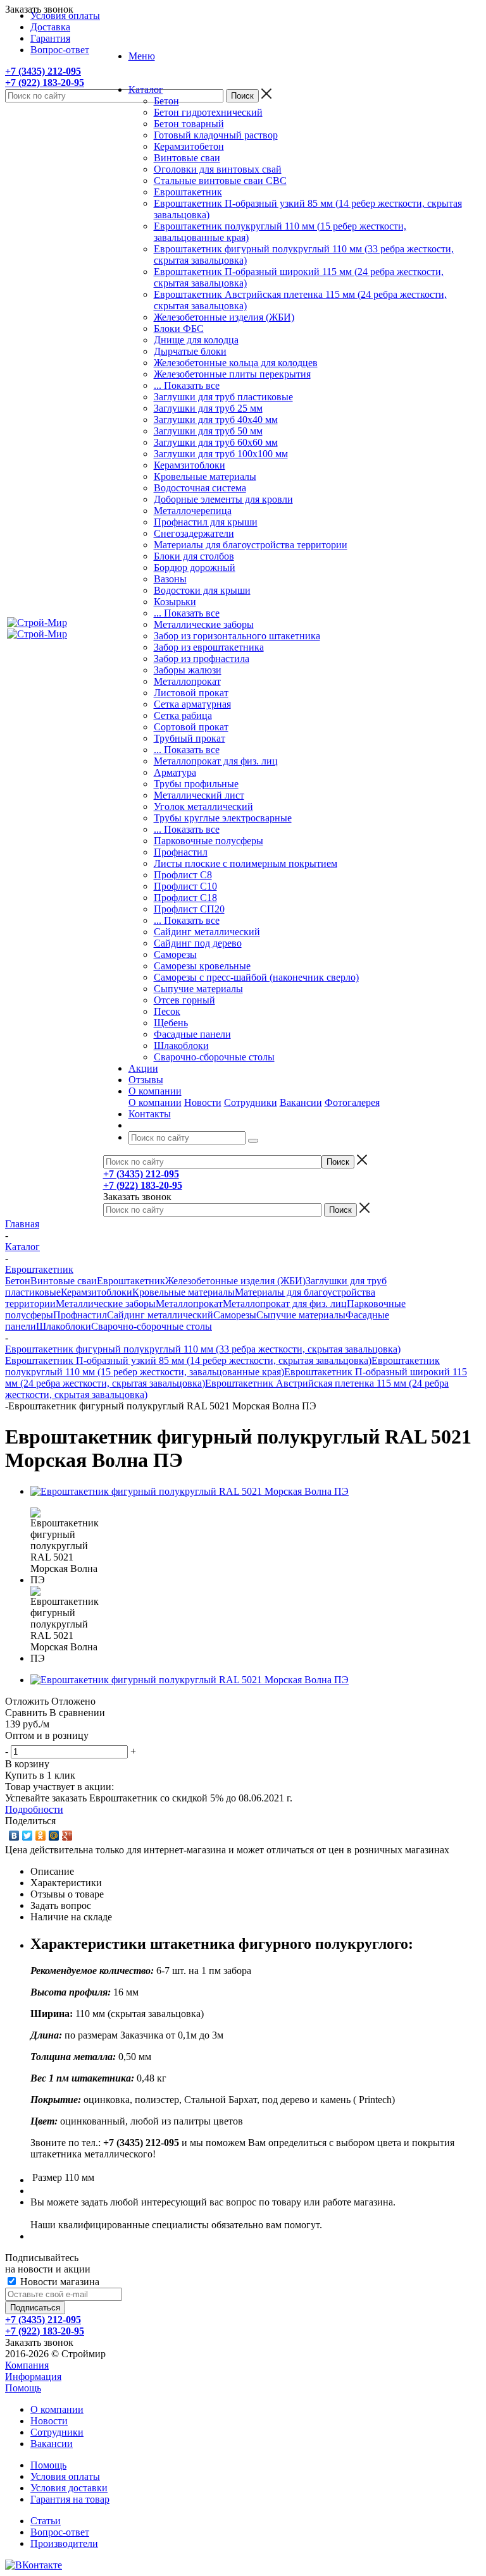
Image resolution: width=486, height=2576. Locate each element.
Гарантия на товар (70, 2499)
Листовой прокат (191, 693)
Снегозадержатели (194, 533)
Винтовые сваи (187, 158)
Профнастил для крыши (206, 522)
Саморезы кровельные (202, 966)
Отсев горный (184, 1000)
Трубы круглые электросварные (223, 818)
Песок (167, 1011)
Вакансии (301, 1102)
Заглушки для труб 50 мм (208, 431)
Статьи (46, 2521)
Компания (27, 2365)
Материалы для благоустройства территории (251, 545)
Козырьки (175, 602)
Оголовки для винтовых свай (218, 169)
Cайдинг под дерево (198, 943)
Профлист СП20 (189, 909)
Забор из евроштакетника (209, 647)
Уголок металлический (203, 807)
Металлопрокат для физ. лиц (216, 761)
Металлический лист (199, 795)
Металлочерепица (193, 511)
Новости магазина (59, 2282)
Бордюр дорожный (195, 567)
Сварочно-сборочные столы (214, 1057)
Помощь (23, 2388)
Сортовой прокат (191, 727)
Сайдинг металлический (207, 932)
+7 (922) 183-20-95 (45, 83)
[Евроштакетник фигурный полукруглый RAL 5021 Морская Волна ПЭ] (190, 1491)
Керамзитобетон (189, 146)
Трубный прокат (190, 738)
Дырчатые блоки (190, 351)
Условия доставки (69, 2488)
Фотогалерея (352, 1102)
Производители (64, 2543)
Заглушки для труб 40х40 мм (216, 420)
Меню (142, 56)
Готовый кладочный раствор (216, 135)
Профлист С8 (183, 875)
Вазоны (170, 579)
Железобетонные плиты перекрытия (232, 374)
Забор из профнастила (202, 659)
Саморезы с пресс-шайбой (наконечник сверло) (256, 977)
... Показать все (187, 385)
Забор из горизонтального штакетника (237, 636)
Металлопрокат (187, 681)
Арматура (175, 772)
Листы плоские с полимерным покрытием (246, 863)
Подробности (34, 1809)
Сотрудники (251, 1102)
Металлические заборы (204, 624)
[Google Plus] (67, 1836)
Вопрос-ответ (60, 2532)
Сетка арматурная (192, 704)
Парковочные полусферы (209, 841)
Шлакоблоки (181, 1046)
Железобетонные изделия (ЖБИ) (224, 317)
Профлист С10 (185, 886)
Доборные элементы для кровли (223, 499)
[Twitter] (28, 1836)
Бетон (166, 101)
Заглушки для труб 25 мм (208, 408)
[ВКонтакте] (14, 1836)
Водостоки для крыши (202, 590)
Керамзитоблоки (190, 465)
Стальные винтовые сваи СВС (220, 181)
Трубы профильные (196, 784)
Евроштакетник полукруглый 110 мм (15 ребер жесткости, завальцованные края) (222, 1366)
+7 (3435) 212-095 (43, 71)
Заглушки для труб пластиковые (223, 397)
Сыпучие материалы (198, 989)
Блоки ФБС (179, 328)
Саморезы (175, 954)
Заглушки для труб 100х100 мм (221, 454)
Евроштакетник (188, 192)
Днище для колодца (196, 340)
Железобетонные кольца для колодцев (236, 363)
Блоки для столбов (194, 556)
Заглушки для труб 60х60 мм (216, 442)
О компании (155, 1102)
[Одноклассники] (41, 1836)
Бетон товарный (189, 124)
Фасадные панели (192, 1034)
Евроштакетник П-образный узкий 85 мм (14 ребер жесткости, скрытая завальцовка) (188, 1360)
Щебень (171, 1023)
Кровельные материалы (205, 476)
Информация (33, 2377)
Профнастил (181, 852)
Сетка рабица (183, 715)
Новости (203, 1102)
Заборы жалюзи (188, 670)
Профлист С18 (185, 898)
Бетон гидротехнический (208, 112)
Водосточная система (200, 488)
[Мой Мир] (54, 1836)
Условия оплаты (65, 2476)
